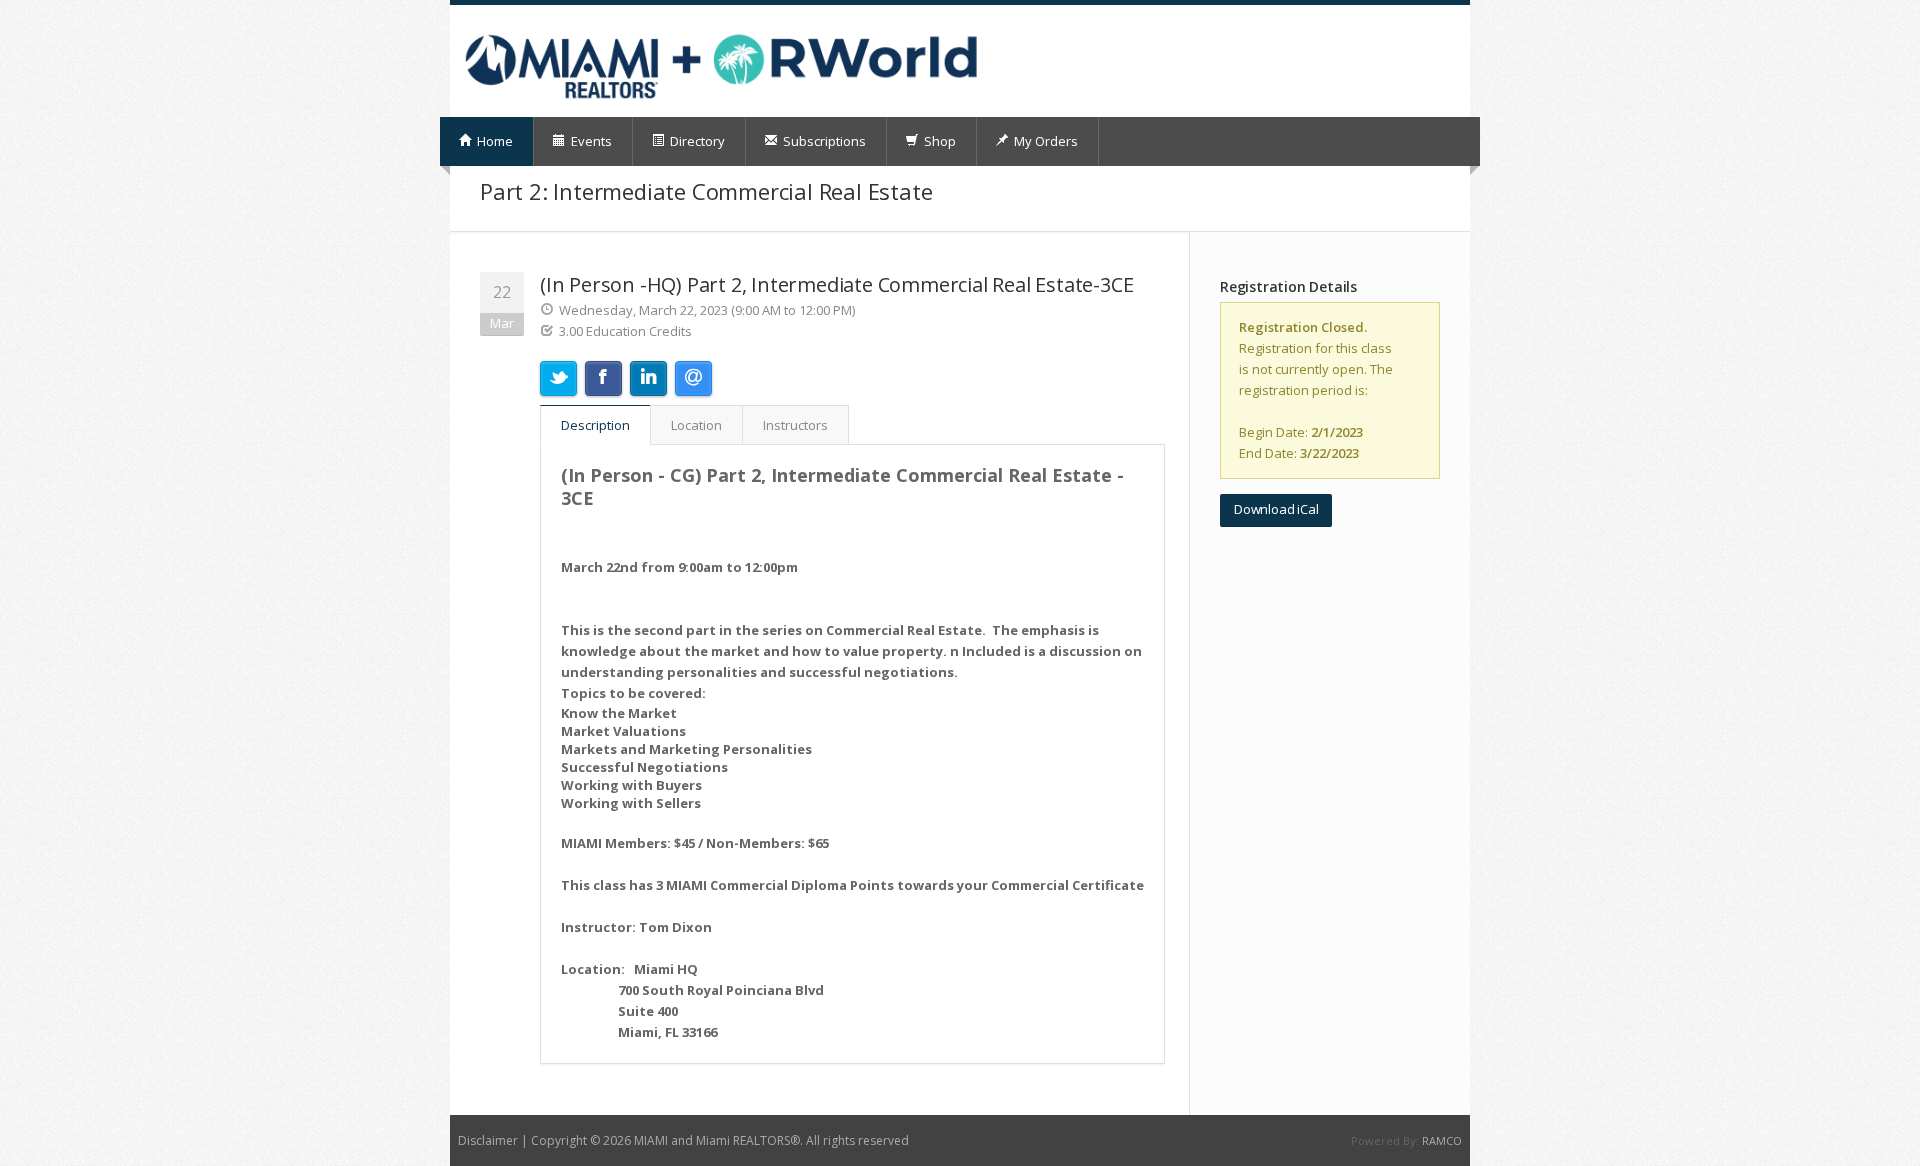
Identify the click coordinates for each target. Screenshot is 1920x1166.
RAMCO (1442, 1140)
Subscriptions (823, 141)
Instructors (795, 425)
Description (595, 425)
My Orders (1044, 141)
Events (590, 141)
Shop (938, 141)
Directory (696, 141)
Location (696, 425)
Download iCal (1276, 509)
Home (493, 141)
